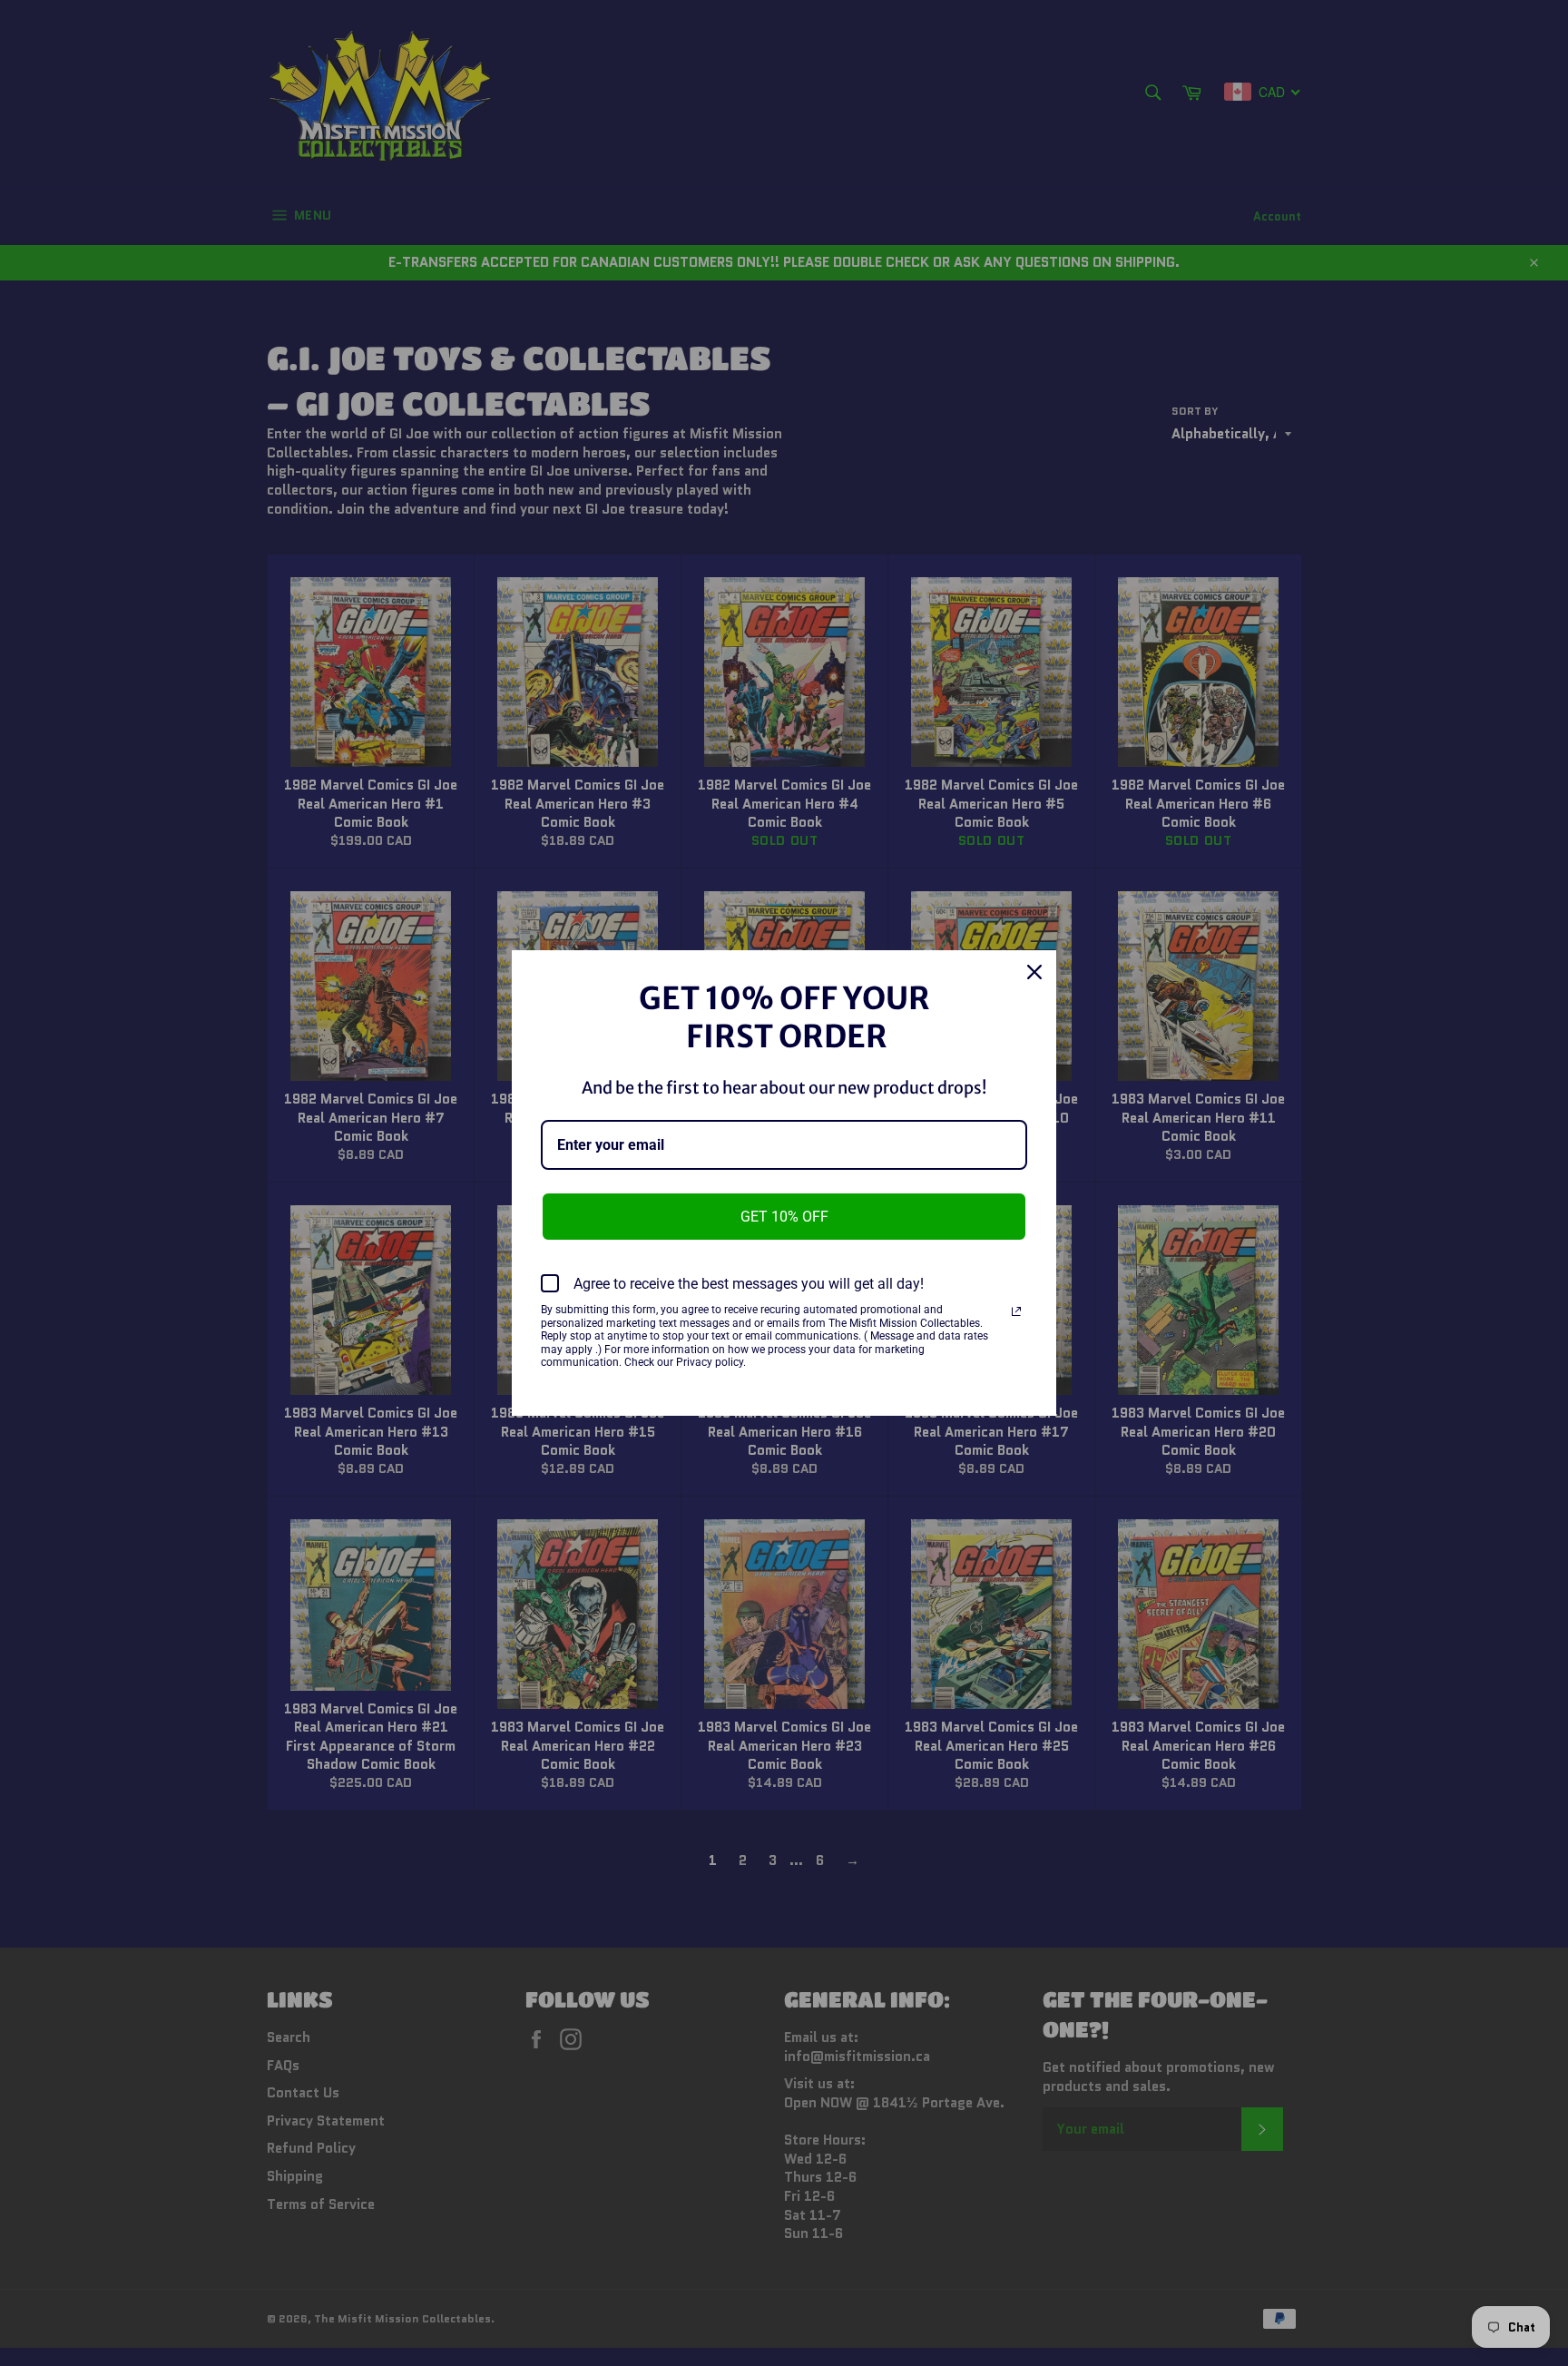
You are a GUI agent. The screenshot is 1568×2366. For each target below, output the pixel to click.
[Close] (1034, 972)
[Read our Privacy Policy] (1016, 1311)
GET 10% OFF (784, 1217)
